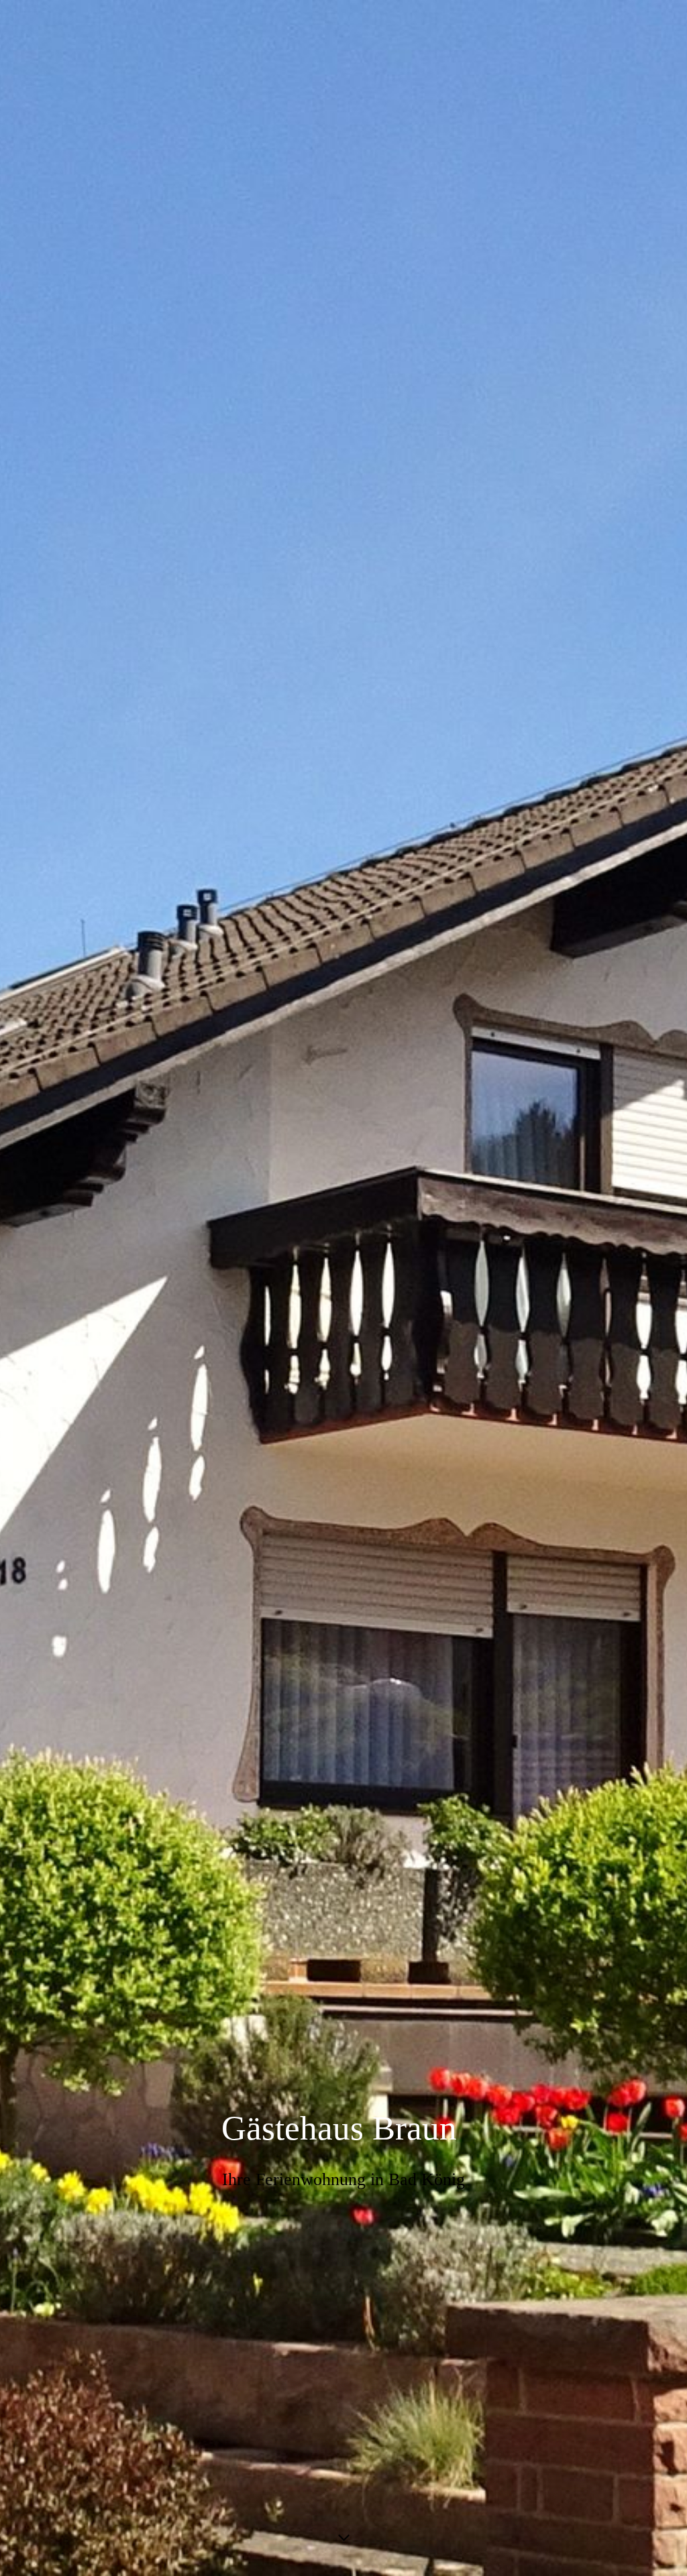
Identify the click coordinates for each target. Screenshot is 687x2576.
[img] (343, 1288)
